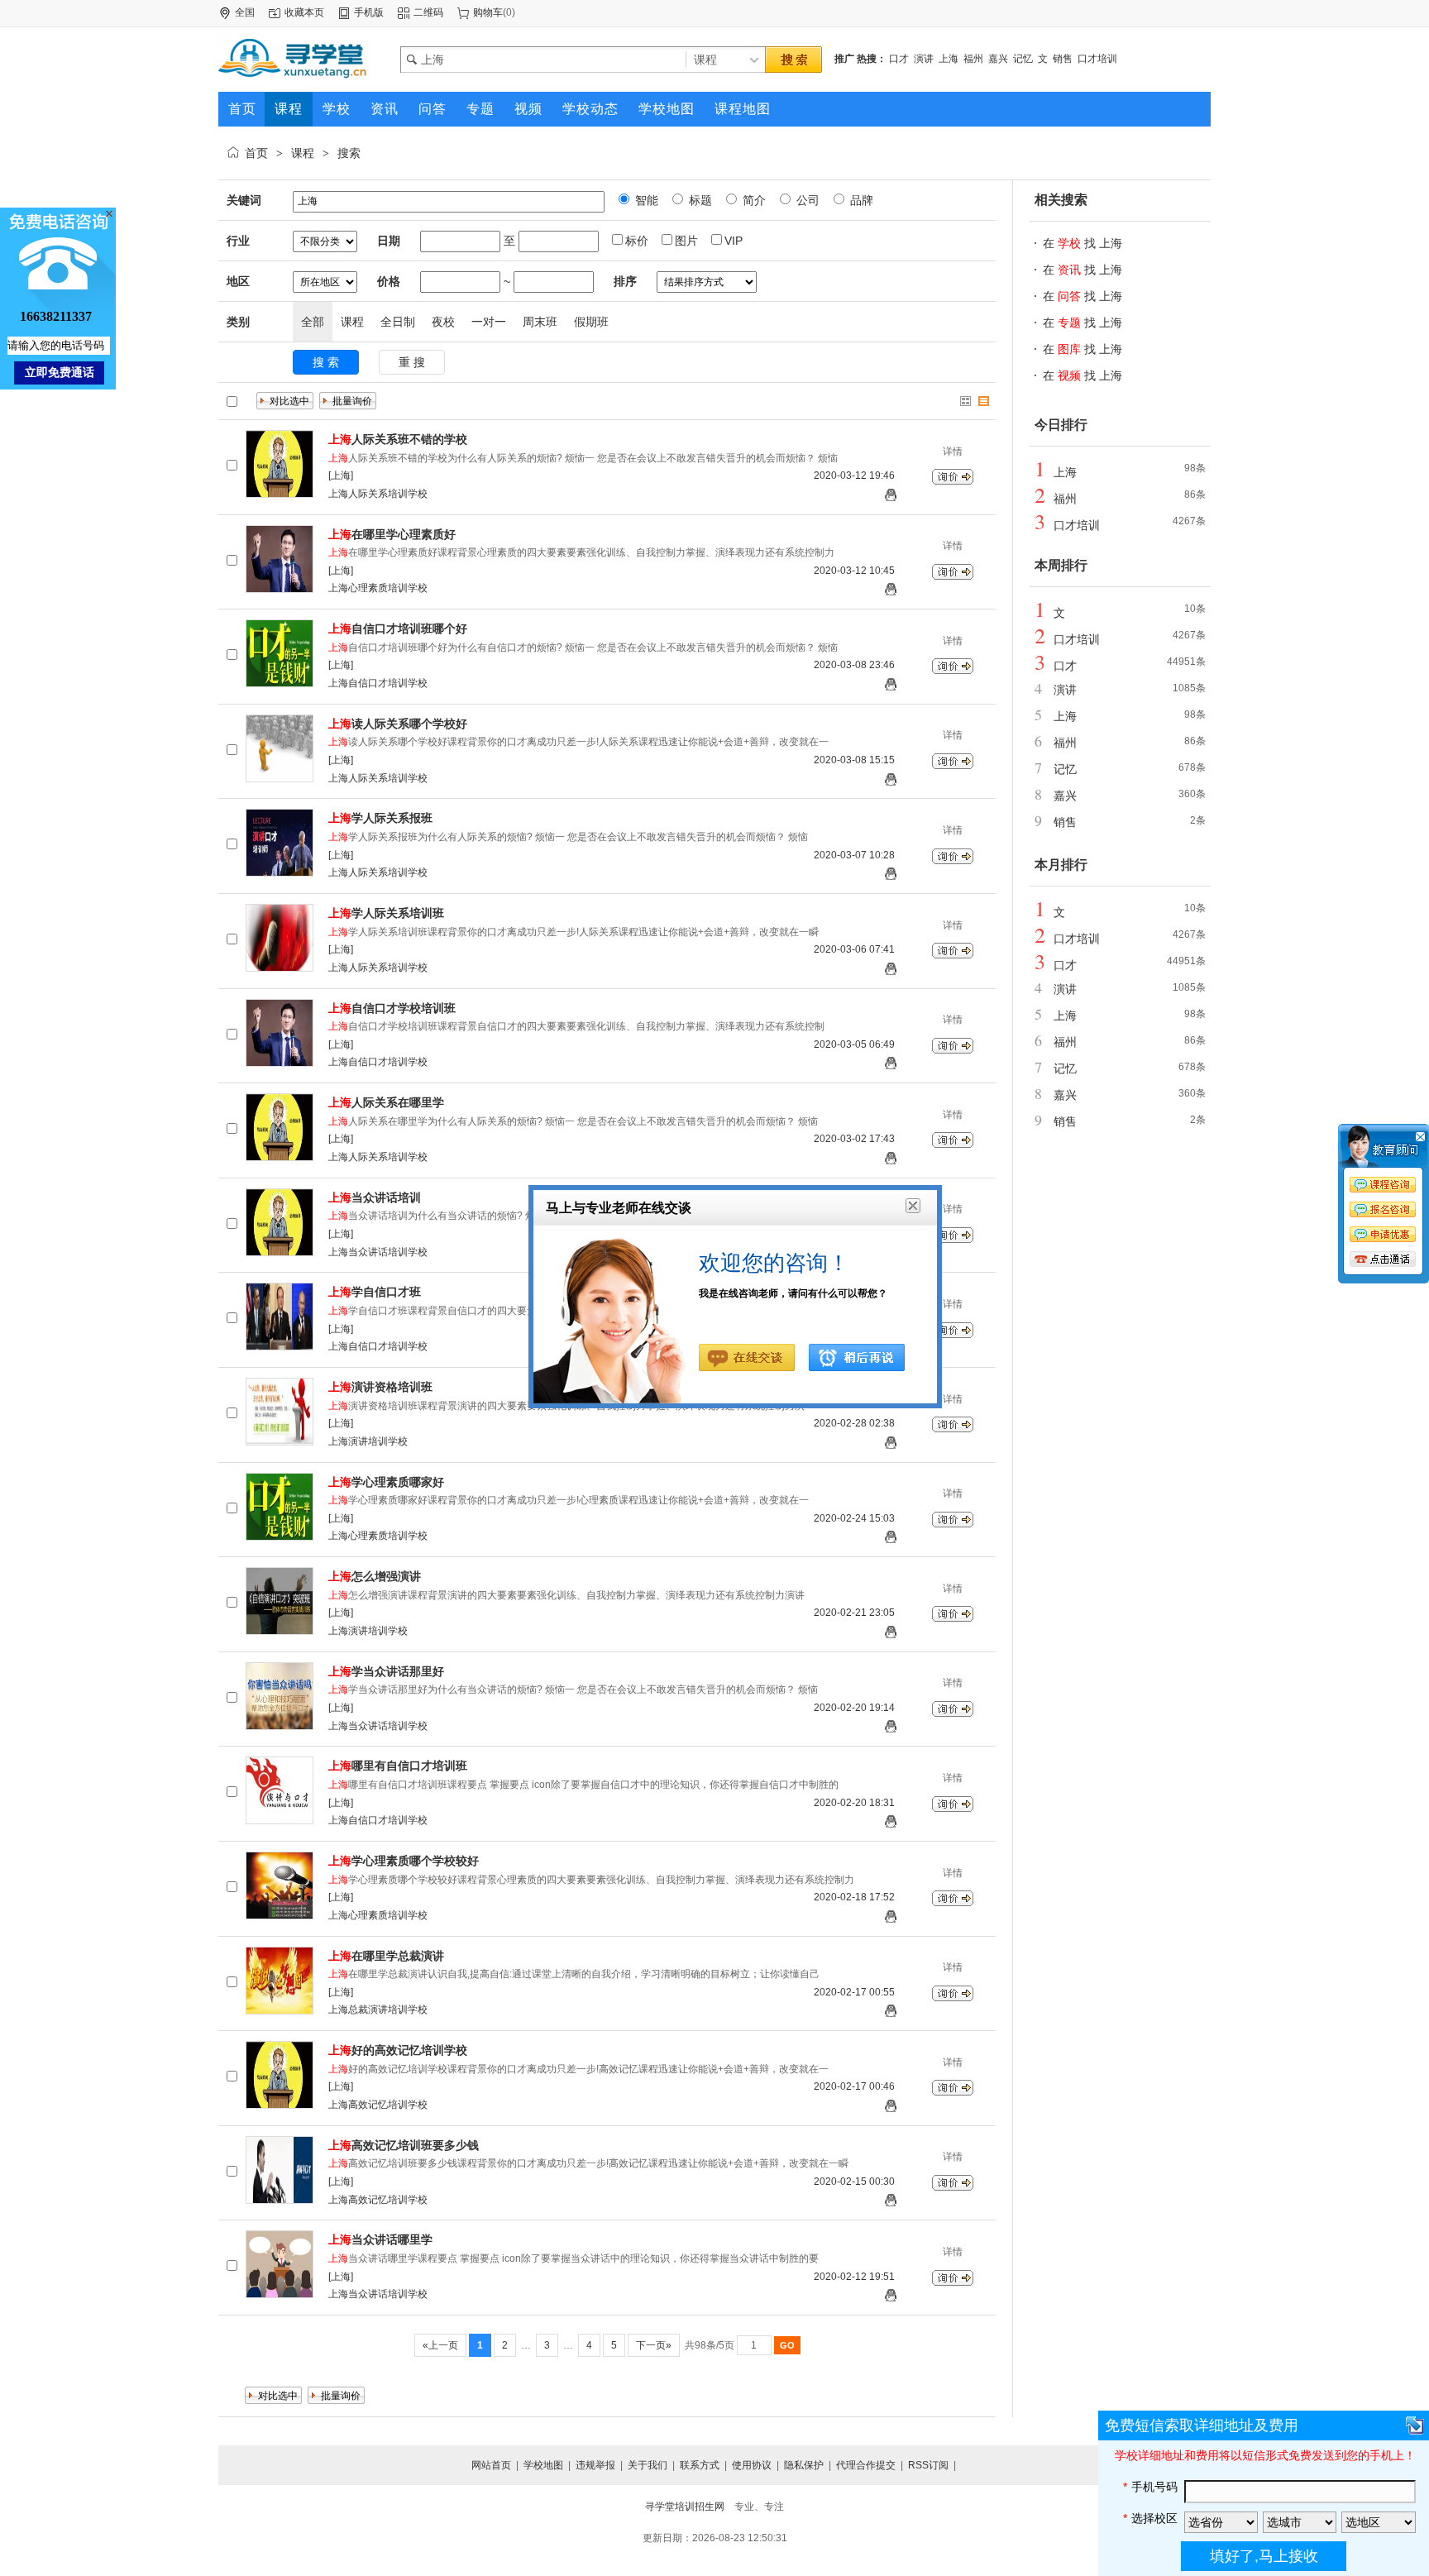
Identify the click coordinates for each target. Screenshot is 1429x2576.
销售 (1063, 59)
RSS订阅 (928, 2465)
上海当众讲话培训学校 (378, 1252)
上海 (949, 59)
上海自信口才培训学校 (378, 683)
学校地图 (543, 2465)
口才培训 (1097, 59)
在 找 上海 (1083, 243)
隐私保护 (804, 2465)
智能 (645, 200)
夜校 (443, 322)
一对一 (489, 322)
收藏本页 (304, 12)
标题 (699, 200)
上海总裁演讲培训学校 (378, 2010)
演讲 (924, 59)
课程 (303, 153)
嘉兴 (998, 59)
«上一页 (440, 2345)
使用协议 (752, 2465)
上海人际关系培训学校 (378, 494)
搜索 (349, 153)
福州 (973, 59)
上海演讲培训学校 (368, 1441)
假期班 (591, 322)
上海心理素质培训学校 (378, 588)
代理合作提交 (866, 2465)
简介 (753, 200)
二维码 (428, 12)
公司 (806, 200)
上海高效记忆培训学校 (378, 2105)
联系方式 (700, 2465)
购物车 (488, 12)
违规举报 (595, 2465)
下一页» (654, 2345)
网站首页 (491, 2465)
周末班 (540, 322)
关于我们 (648, 2465)
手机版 (369, 12)
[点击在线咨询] (1384, 1207)
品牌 (860, 200)
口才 (899, 59)
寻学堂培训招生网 (685, 2507)
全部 (313, 322)
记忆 (1023, 59)
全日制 (398, 322)
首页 (256, 153)
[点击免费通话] (1384, 1260)
